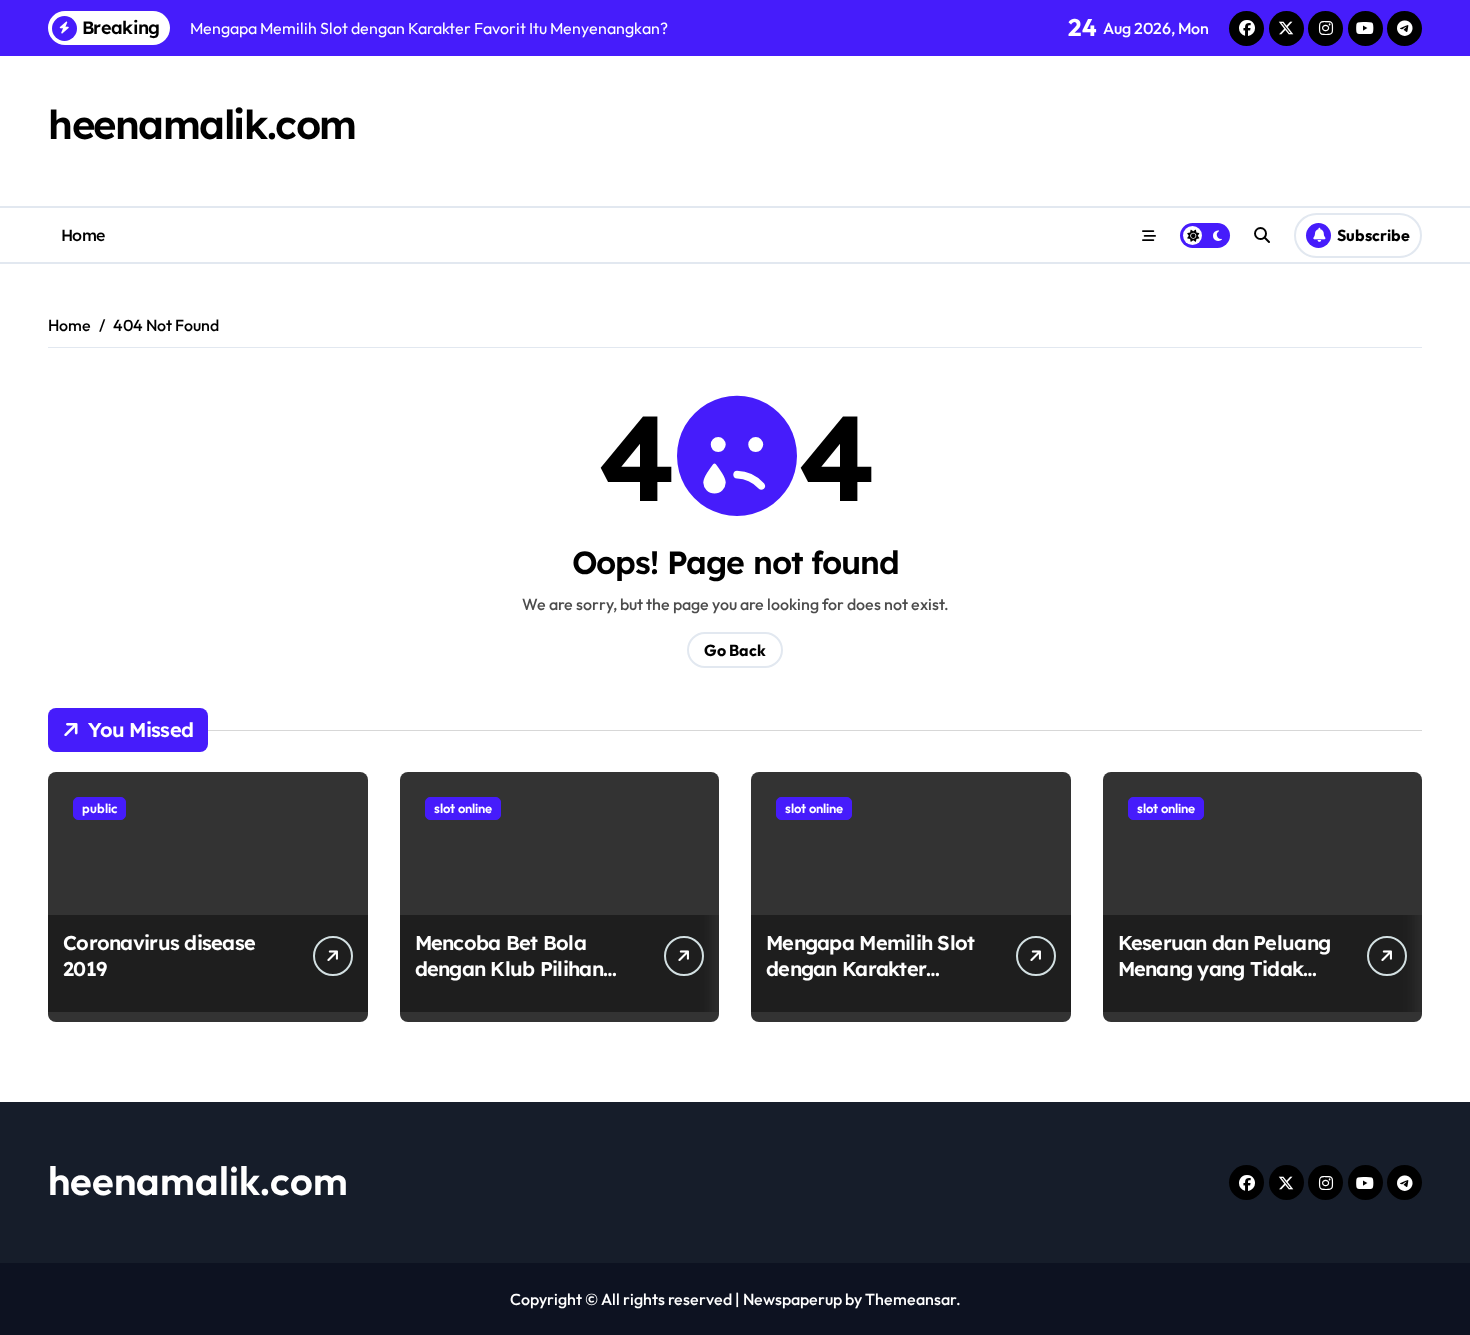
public (99, 808)
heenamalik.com (202, 124)
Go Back (735, 650)
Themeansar (910, 1299)
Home (83, 235)
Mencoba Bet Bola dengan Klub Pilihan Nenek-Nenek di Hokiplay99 (509, 981)
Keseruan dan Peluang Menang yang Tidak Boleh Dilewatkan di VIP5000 (1224, 981)
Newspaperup (792, 1299)
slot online (463, 808)
